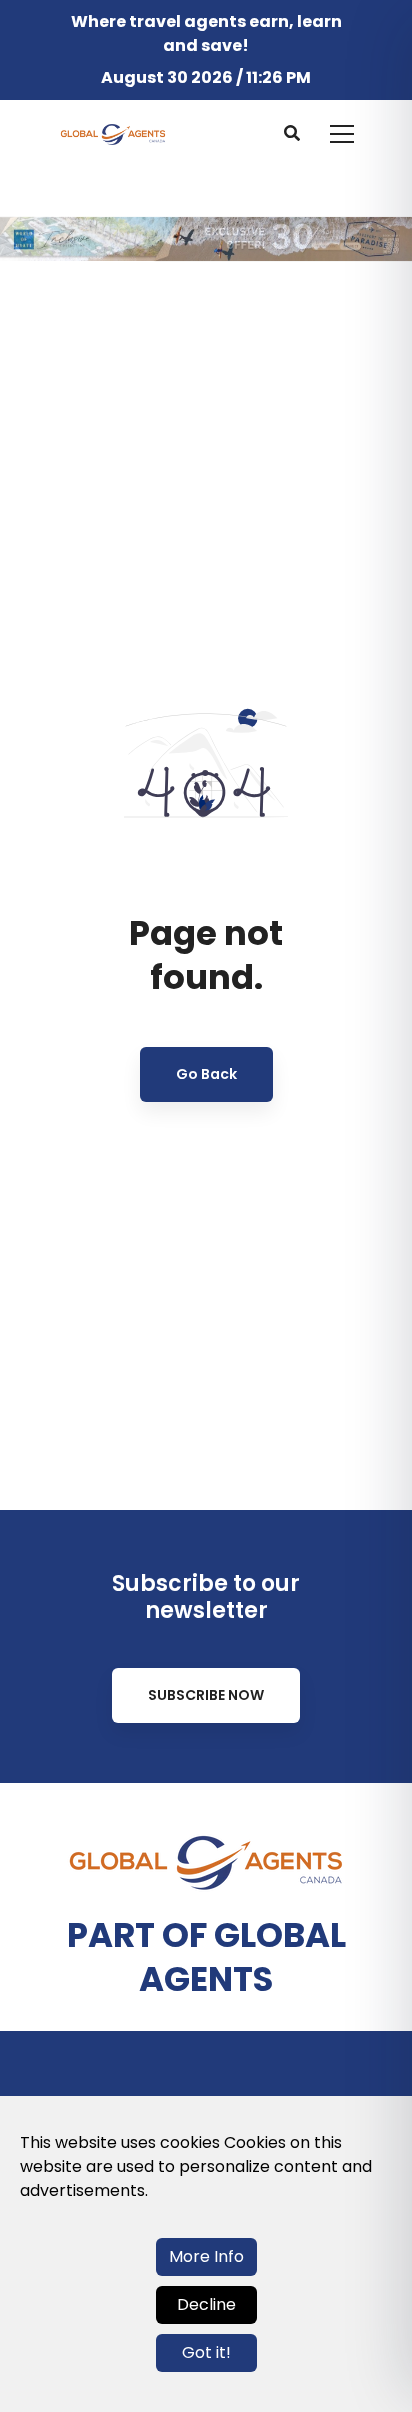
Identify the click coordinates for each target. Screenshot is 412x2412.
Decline (206, 2304)
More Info (206, 2256)
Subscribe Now (206, 1695)
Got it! (206, 2352)
